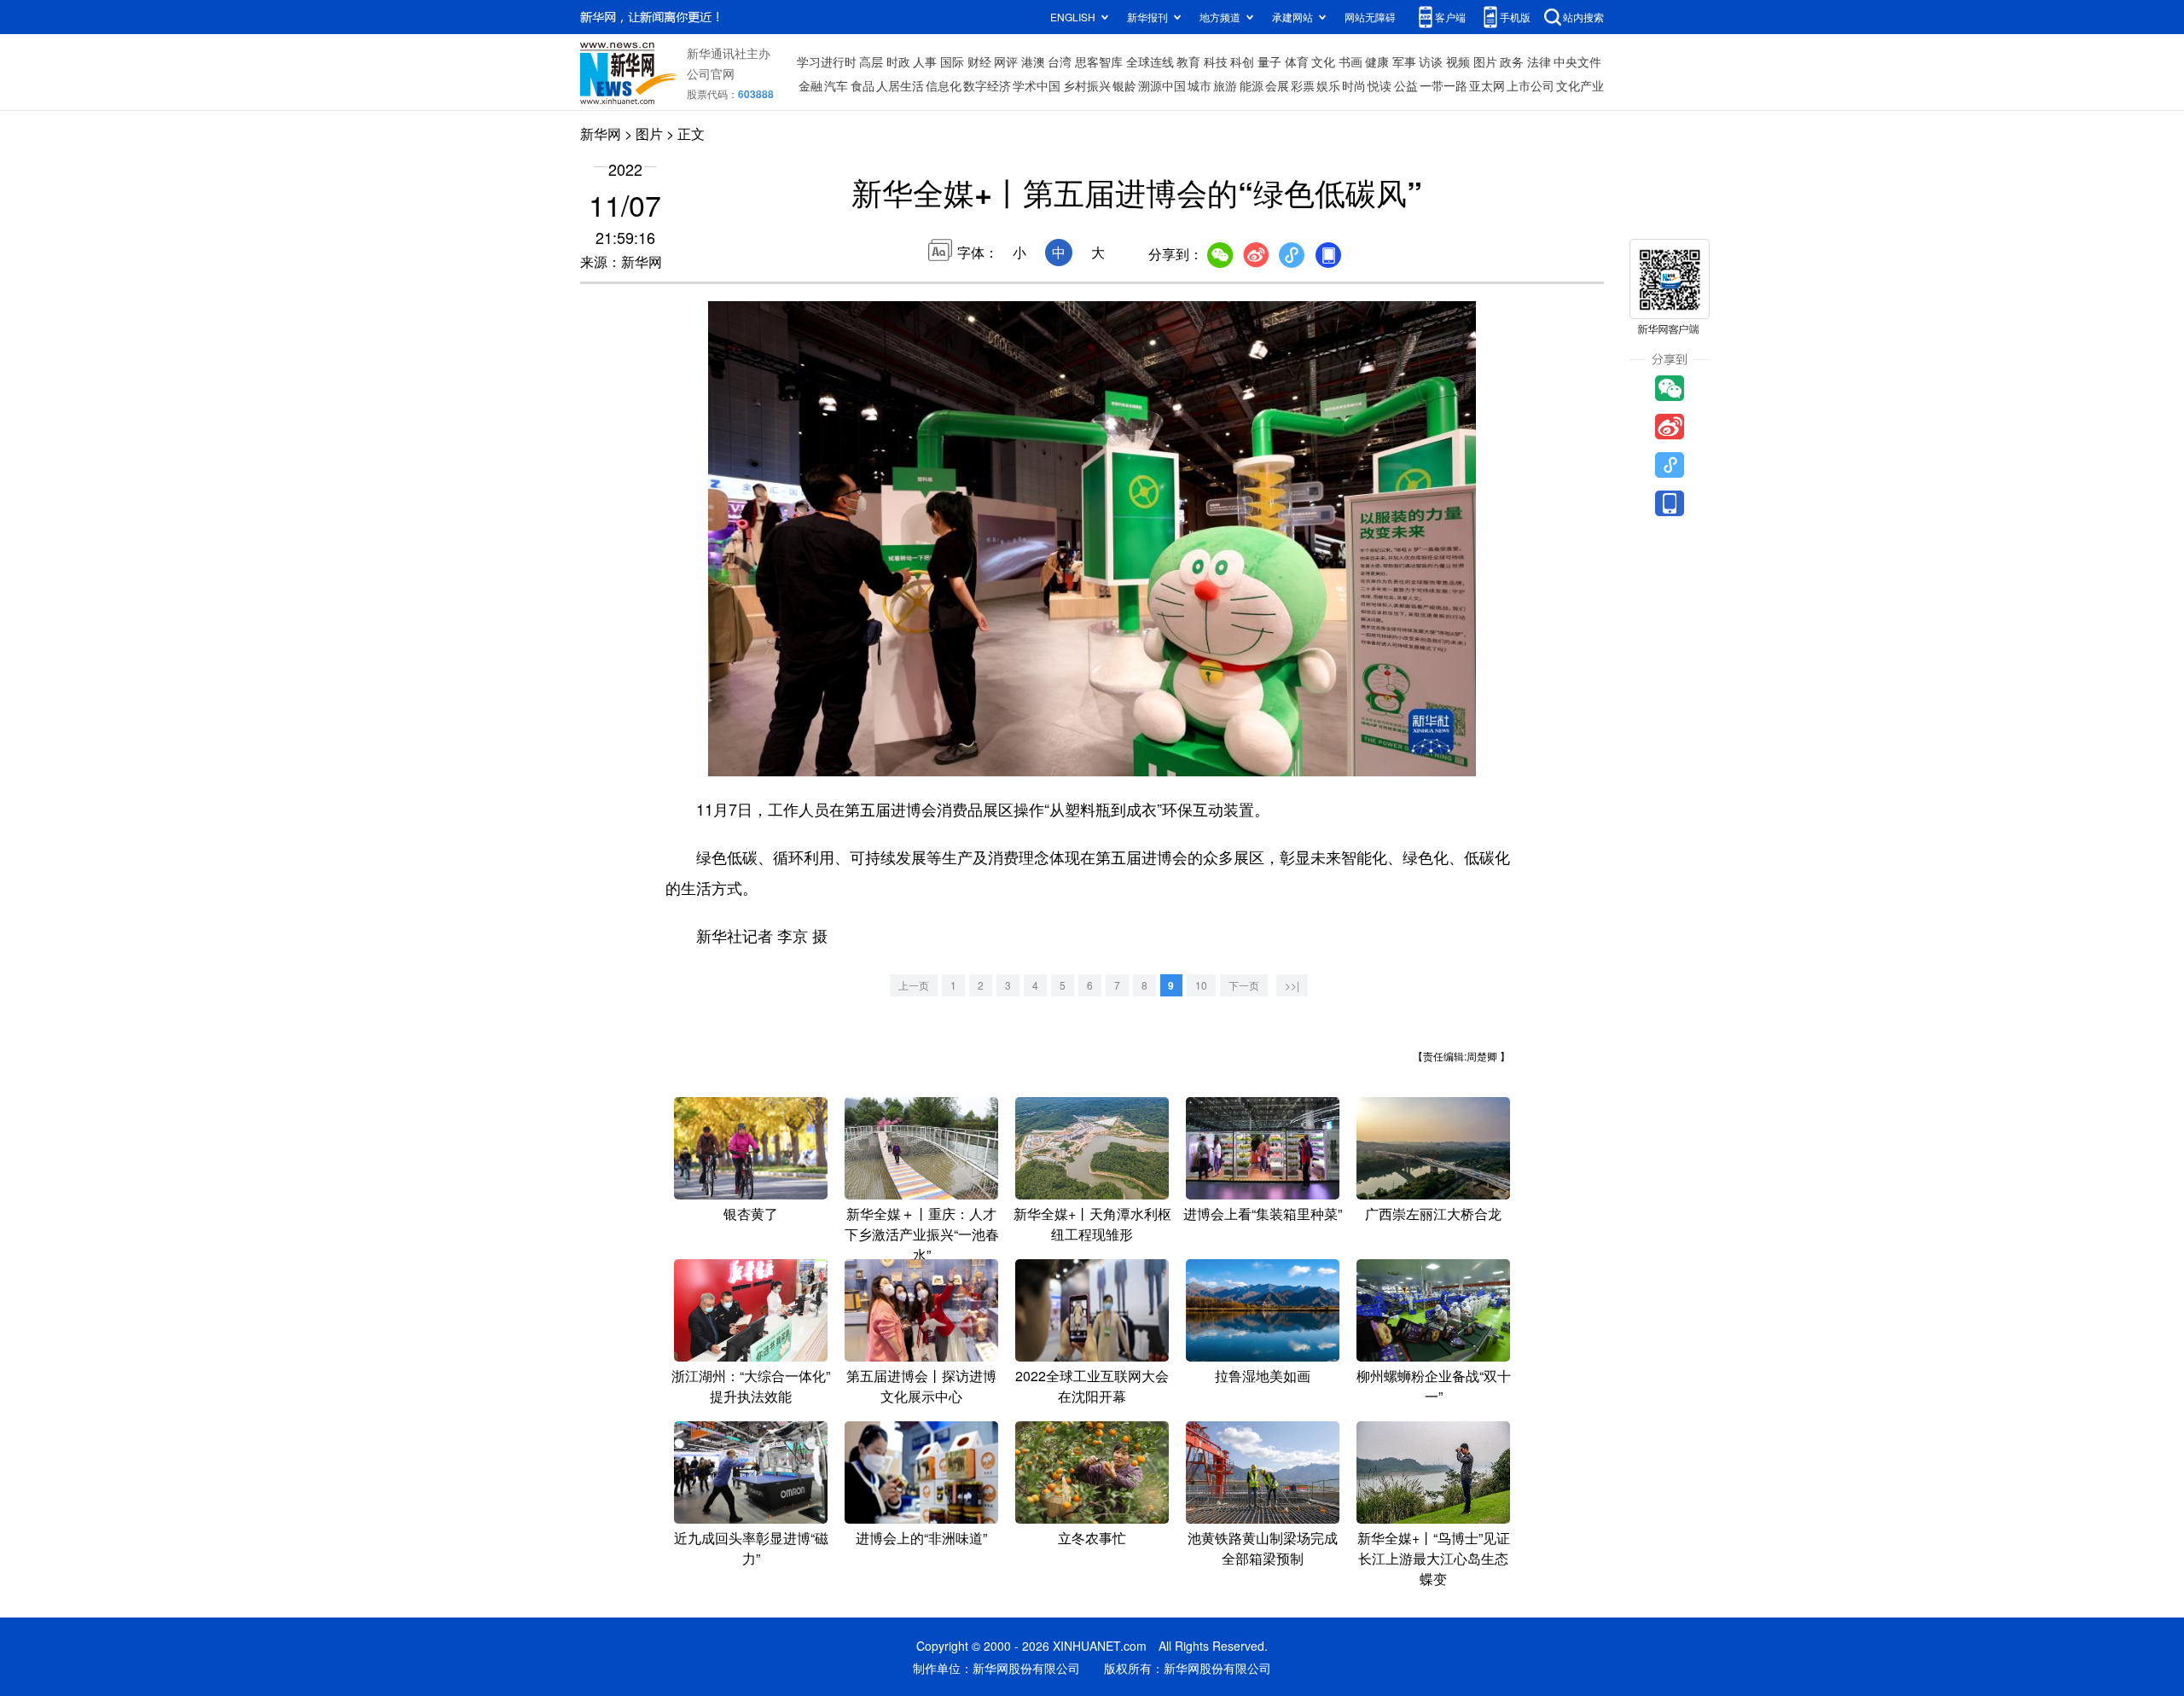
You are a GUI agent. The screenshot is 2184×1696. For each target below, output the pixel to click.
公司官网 (711, 73)
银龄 (1124, 85)
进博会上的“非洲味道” (921, 1538)
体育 (1297, 61)
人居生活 (900, 85)
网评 (1006, 61)
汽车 (836, 85)
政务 (1512, 61)
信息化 (944, 85)
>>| (1292, 985)
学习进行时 (827, 61)
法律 (1539, 61)
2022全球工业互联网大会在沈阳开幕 (1092, 1386)
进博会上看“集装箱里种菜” (1263, 1214)
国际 (952, 61)
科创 (1242, 61)
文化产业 (1580, 85)
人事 (925, 61)
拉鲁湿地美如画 (1263, 1376)
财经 (979, 61)
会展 (1277, 85)
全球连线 (1150, 61)
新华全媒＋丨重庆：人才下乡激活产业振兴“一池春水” (922, 1234)
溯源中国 (1162, 85)
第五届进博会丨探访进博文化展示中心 (921, 1386)
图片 (1485, 61)
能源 (1252, 85)
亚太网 (1487, 85)
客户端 (1450, 17)
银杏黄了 (751, 1214)
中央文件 (1577, 61)
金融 (810, 85)
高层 (871, 61)
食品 (863, 85)
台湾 (1060, 61)
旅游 (1225, 85)
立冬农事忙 (1092, 1538)
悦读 (1380, 85)
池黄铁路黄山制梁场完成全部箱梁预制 (1263, 1548)
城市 (1199, 85)
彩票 (1303, 85)
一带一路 (1443, 85)
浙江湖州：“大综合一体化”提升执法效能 (751, 1386)
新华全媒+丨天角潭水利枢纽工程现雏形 (1092, 1224)
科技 (1216, 61)
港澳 (1033, 61)
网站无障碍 (1370, 17)
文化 (1323, 61)
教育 (1188, 61)
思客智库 (1099, 61)
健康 (1377, 61)
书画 (1350, 61)
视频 (1458, 61)
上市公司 (1531, 85)
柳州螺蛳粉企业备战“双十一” (1434, 1386)
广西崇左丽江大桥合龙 (1433, 1214)
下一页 (1244, 985)
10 (1201, 985)
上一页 (914, 985)
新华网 (601, 134)
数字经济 (987, 85)
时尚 (1354, 85)
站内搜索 (1583, 17)
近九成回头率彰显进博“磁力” (751, 1548)
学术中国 (1037, 85)
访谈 (1431, 61)
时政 (898, 61)
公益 (1406, 85)
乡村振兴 (1087, 85)
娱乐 (1328, 85)
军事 (1404, 61)
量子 (1269, 61)
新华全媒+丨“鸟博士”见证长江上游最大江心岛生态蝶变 (1434, 1558)
